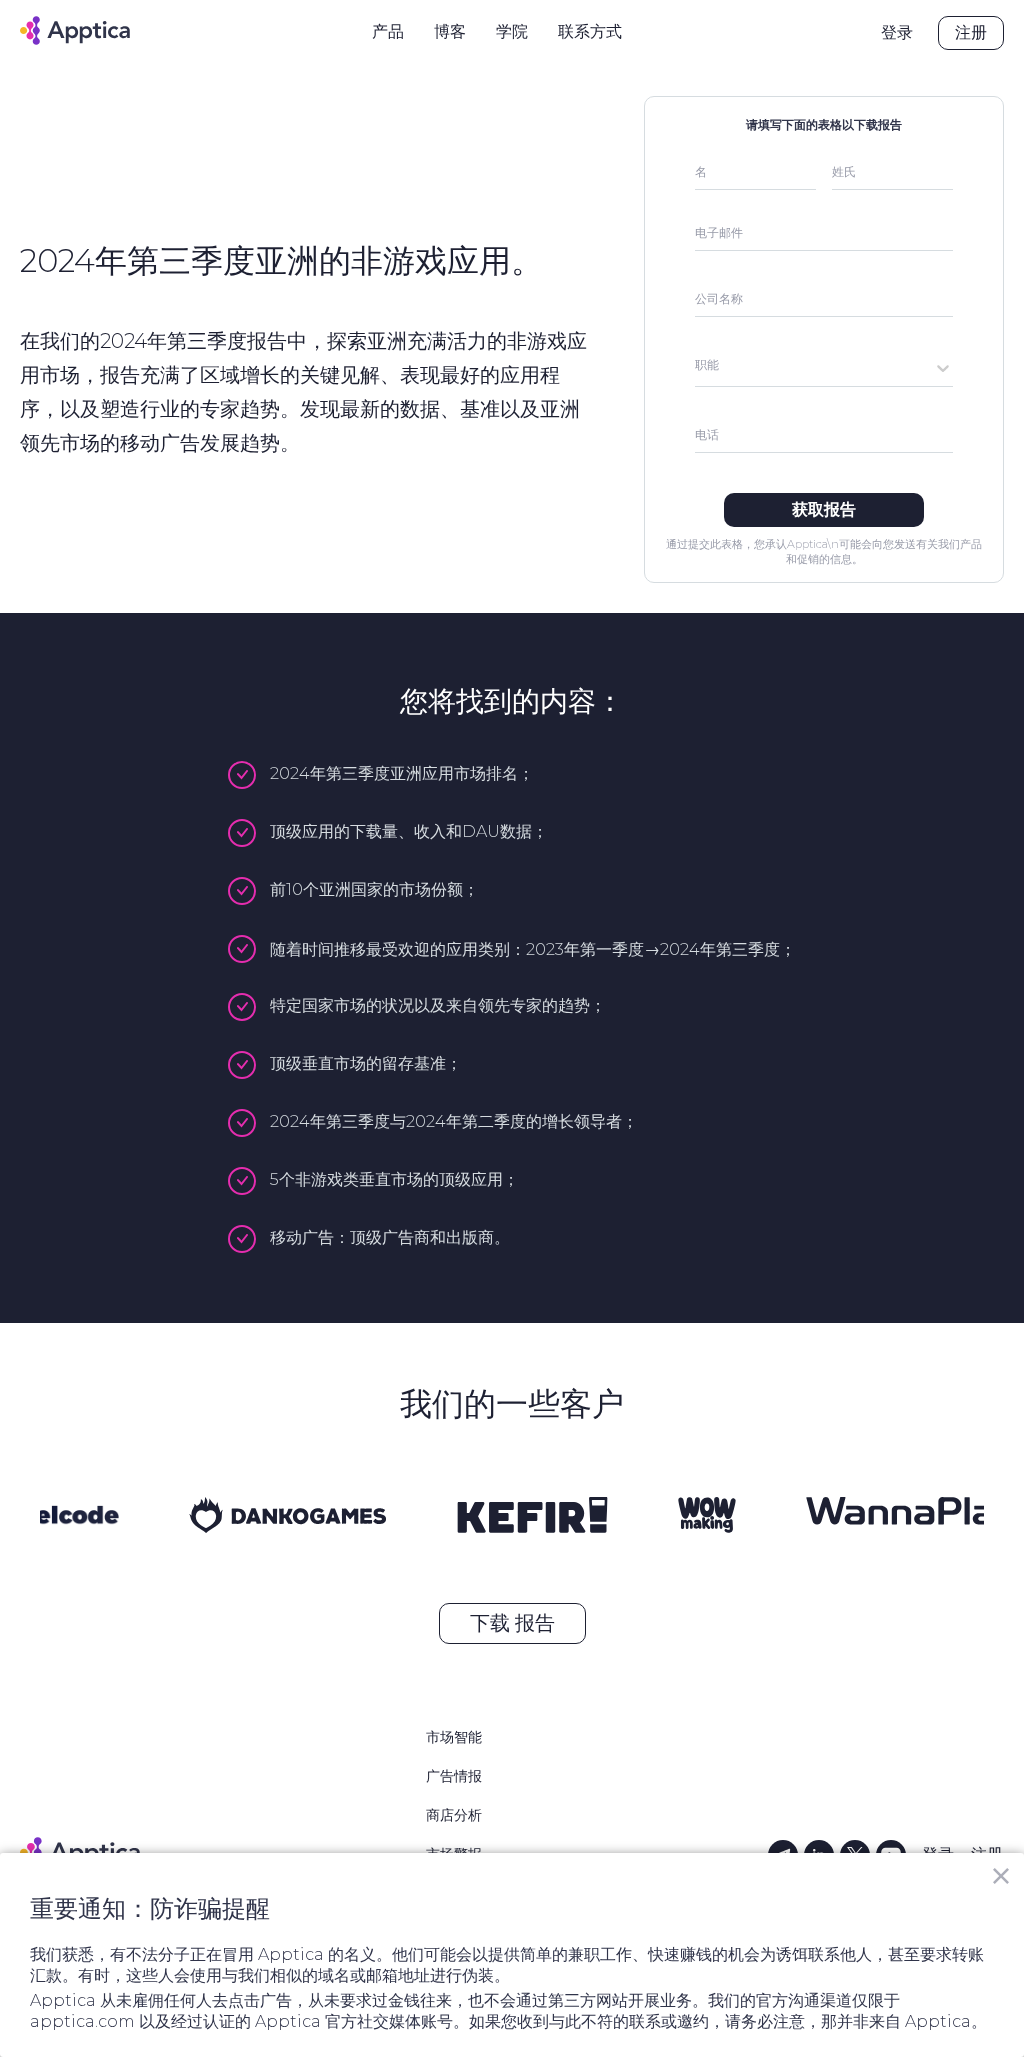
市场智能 (454, 1737)
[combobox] (697, 367)
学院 (512, 31)
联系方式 (590, 31)
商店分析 (454, 1815)
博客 (450, 31)
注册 (971, 32)
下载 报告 (512, 1623)
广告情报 (454, 1776)
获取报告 (824, 509)
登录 (897, 32)
